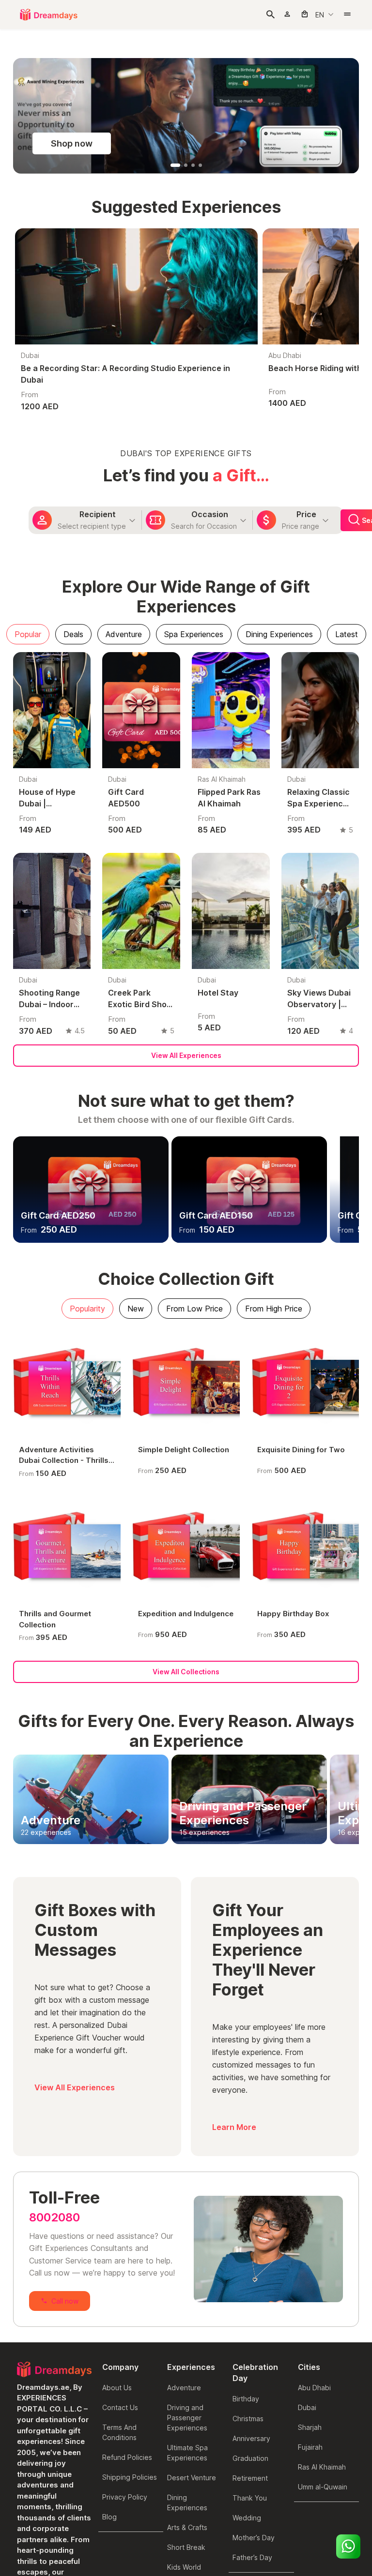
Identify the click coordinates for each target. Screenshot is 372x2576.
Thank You (250, 2382)
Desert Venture (192, 2362)
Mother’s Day (254, 2422)
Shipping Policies (130, 2361)
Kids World (184, 2451)
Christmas (248, 2303)
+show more (187, 2511)
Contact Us (120, 2292)
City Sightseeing (194, 2491)
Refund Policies (127, 2342)
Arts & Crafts (187, 2412)
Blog (109, 2401)
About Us (117, 2272)
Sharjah (310, 2312)
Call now (65, 2185)
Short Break (186, 2432)
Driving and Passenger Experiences (187, 2302)
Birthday (246, 2283)
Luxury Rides (188, 2471)
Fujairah (310, 2331)
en (320, 15)
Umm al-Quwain (323, 2371)
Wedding (247, 2402)
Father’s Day (252, 2442)
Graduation (250, 2343)
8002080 (54, 2102)
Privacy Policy (125, 2381)
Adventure (184, 2272)
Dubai (307, 2292)
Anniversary (251, 2323)
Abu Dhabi (314, 2272)
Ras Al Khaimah (322, 2351)
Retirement (250, 2362)
